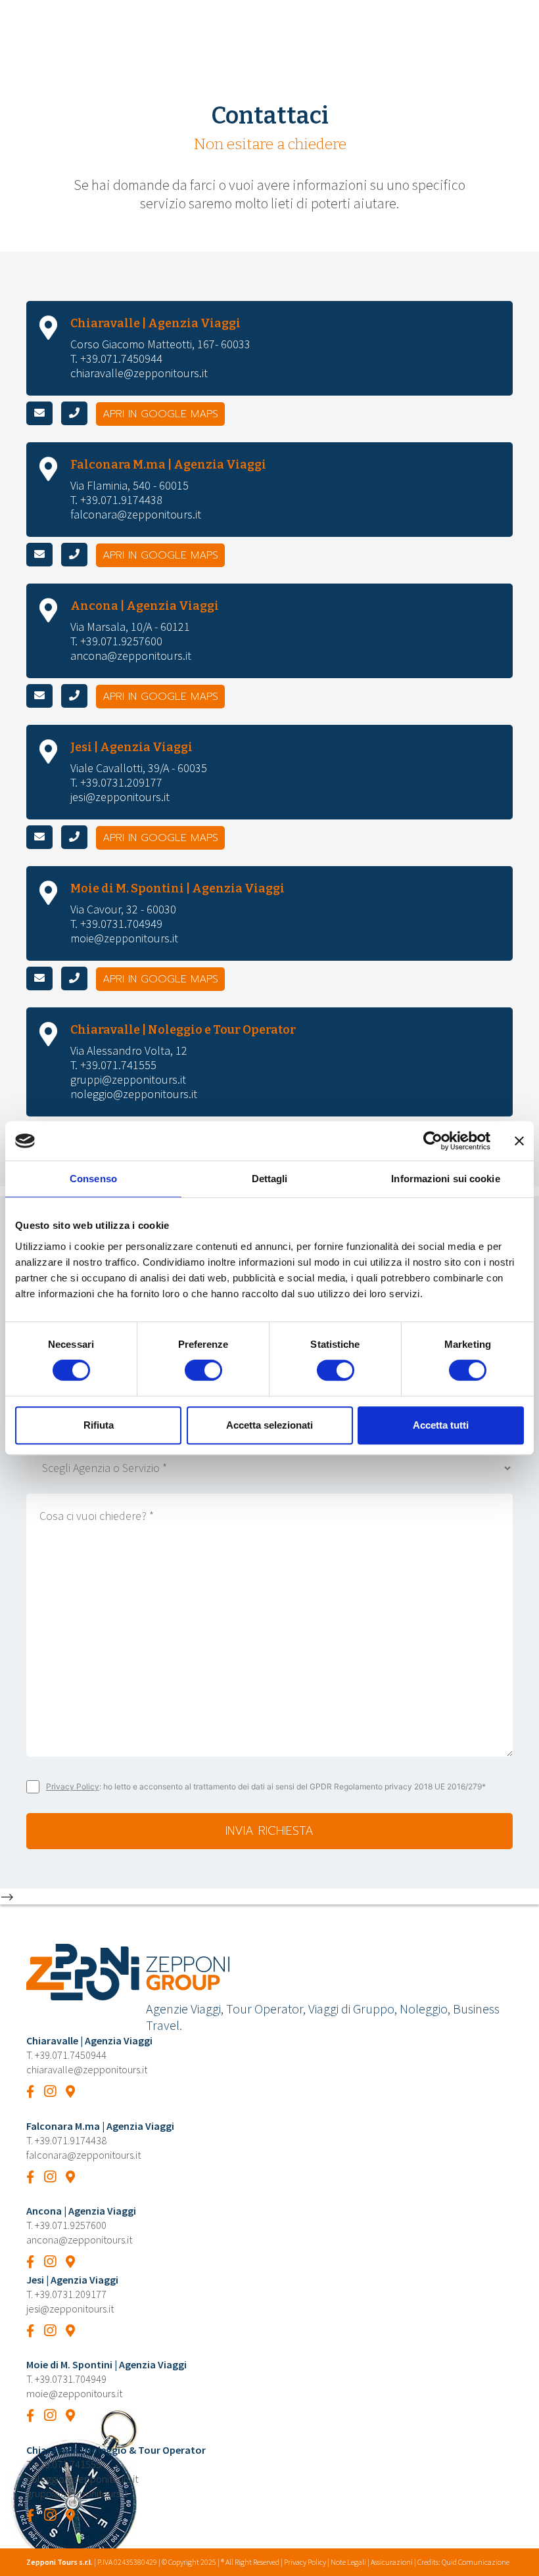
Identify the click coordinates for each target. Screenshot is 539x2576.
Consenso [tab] (93, 1179)
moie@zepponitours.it (124, 938)
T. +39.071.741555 (113, 1065)
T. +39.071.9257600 (116, 641)
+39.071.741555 (68, 2464)
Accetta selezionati (269, 1425)
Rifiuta (99, 1425)
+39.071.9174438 (71, 2140)
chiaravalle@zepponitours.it (139, 373)
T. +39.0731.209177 (116, 782)
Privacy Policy (73, 1786)
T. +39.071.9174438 (116, 500)
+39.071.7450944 (71, 2055)
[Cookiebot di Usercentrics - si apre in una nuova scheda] (433, 1141)
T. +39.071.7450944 (116, 358)
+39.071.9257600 (71, 2225)
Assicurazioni (392, 2562)
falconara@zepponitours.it (136, 514)
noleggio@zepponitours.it (134, 1094)
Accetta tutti (441, 1425)
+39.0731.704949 (71, 2379)
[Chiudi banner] (519, 1141)
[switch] (203, 1370)
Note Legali (348, 2562)
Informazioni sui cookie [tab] (445, 1179)
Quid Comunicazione (476, 2562)
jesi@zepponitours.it (120, 797)
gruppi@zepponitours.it (128, 1079)
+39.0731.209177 (71, 2294)
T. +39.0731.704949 (116, 924)
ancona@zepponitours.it (131, 655)
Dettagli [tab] (270, 1179)
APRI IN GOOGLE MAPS (160, 414)
